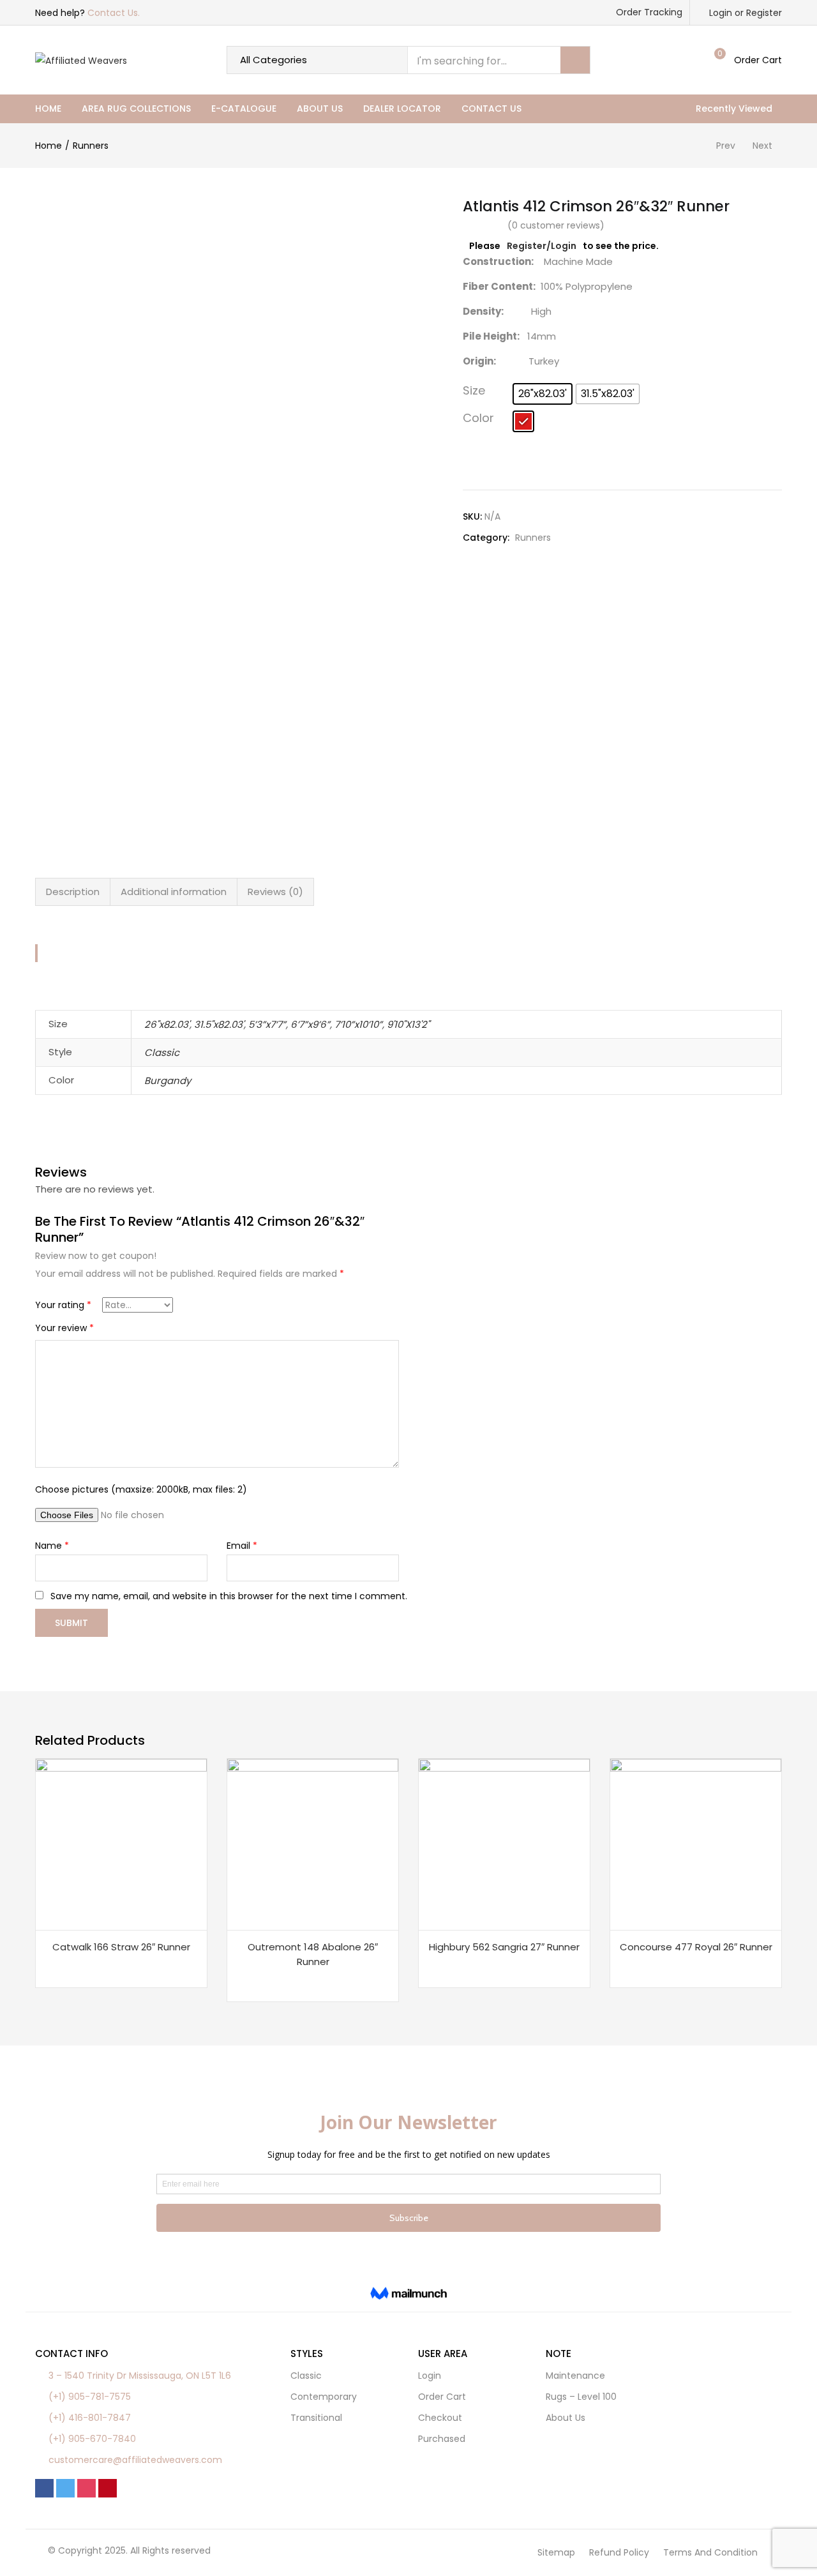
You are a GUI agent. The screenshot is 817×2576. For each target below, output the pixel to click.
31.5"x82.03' (219, 1024)
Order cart (442, 2397)
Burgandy (168, 1081)
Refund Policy (619, 2552)
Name (52, 1546)
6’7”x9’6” (310, 1024)
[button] (746, 60)
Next (762, 146)
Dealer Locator (402, 109)
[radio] (543, 394)
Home (48, 109)
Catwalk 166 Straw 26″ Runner (121, 1947)
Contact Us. (114, 13)
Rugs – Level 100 (581, 2397)
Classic (162, 1052)
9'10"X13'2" (408, 1024)
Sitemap (556, 2552)
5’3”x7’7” (267, 1024)
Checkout (440, 2418)
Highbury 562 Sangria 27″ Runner (504, 1947)
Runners (91, 146)
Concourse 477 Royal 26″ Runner (696, 1947)
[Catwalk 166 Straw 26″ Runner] (121, 1844)
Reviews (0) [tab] (275, 892)
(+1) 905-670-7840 (92, 2439)
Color (478, 418)
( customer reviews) (556, 225)
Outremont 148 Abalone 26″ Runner (313, 1954)
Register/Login (542, 246)
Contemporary (324, 2397)
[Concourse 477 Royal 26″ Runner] (696, 1844)
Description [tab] (73, 892)
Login (430, 2376)
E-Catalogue (244, 109)
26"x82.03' (167, 1024)
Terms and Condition (710, 2552)
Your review (64, 1328)
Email (242, 1546)
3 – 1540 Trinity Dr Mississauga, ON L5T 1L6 (140, 2376)
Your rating (63, 1305)
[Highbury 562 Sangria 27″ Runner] (504, 1844)
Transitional (316, 2418)
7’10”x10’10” (358, 1024)
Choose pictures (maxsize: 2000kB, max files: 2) (141, 1489)
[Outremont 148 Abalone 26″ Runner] (313, 1844)
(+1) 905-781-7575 (90, 2397)
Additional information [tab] (174, 892)
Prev (726, 146)
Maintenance (575, 2376)
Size (474, 390)
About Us (320, 109)
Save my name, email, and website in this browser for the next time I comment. (229, 1596)
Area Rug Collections (136, 109)
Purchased (442, 2439)
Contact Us (491, 109)
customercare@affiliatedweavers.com (135, 2460)
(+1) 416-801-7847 (90, 2418)
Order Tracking (649, 12)
